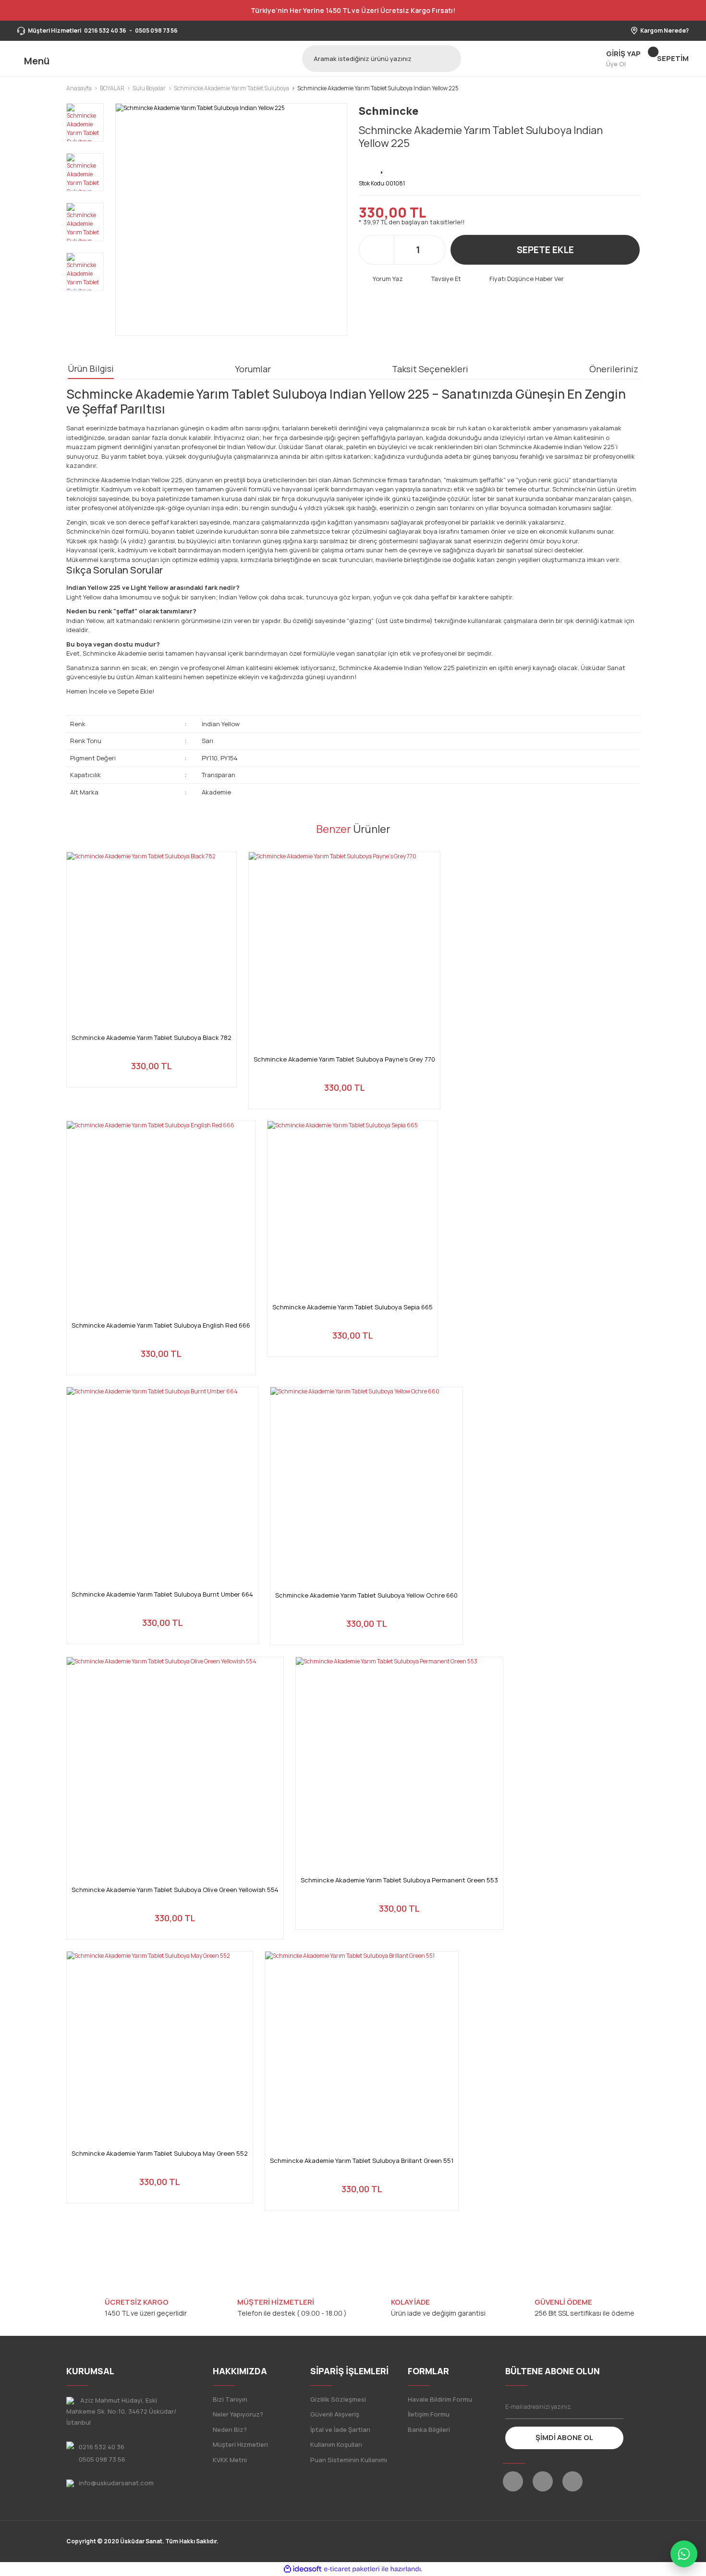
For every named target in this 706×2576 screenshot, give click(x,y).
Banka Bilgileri (429, 2429)
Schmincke (389, 111)
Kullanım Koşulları (336, 2444)
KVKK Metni (230, 2460)
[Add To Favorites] (383, 166)
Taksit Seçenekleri (430, 369)
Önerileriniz (614, 369)
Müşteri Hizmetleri (240, 2444)
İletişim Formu (429, 2414)
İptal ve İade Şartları (340, 2429)
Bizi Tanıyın (230, 2399)
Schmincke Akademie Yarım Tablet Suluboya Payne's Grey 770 (344, 1059)
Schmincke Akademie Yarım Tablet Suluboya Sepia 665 (353, 1307)
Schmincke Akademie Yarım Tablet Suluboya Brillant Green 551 (362, 2161)
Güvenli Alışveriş (335, 2414)
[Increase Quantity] (433, 250)
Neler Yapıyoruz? (238, 2414)
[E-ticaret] (352, 2569)
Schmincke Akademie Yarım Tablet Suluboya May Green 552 (160, 2154)
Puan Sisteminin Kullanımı (349, 2460)
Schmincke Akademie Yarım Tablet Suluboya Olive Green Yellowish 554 (175, 1890)
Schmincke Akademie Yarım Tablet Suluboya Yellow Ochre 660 (366, 1595)
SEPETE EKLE (545, 250)
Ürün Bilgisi (91, 368)
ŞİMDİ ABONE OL (564, 2437)
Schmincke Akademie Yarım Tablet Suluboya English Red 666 (161, 1325)
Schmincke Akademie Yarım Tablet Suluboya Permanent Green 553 (399, 1880)
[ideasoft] (303, 2569)
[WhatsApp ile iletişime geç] (684, 2554)
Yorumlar (253, 369)
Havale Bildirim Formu (440, 2399)
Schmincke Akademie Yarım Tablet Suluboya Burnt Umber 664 (162, 1594)
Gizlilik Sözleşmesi (338, 2399)
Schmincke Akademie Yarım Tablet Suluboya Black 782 (152, 1038)
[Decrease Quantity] (402, 250)
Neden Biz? (230, 2429)
